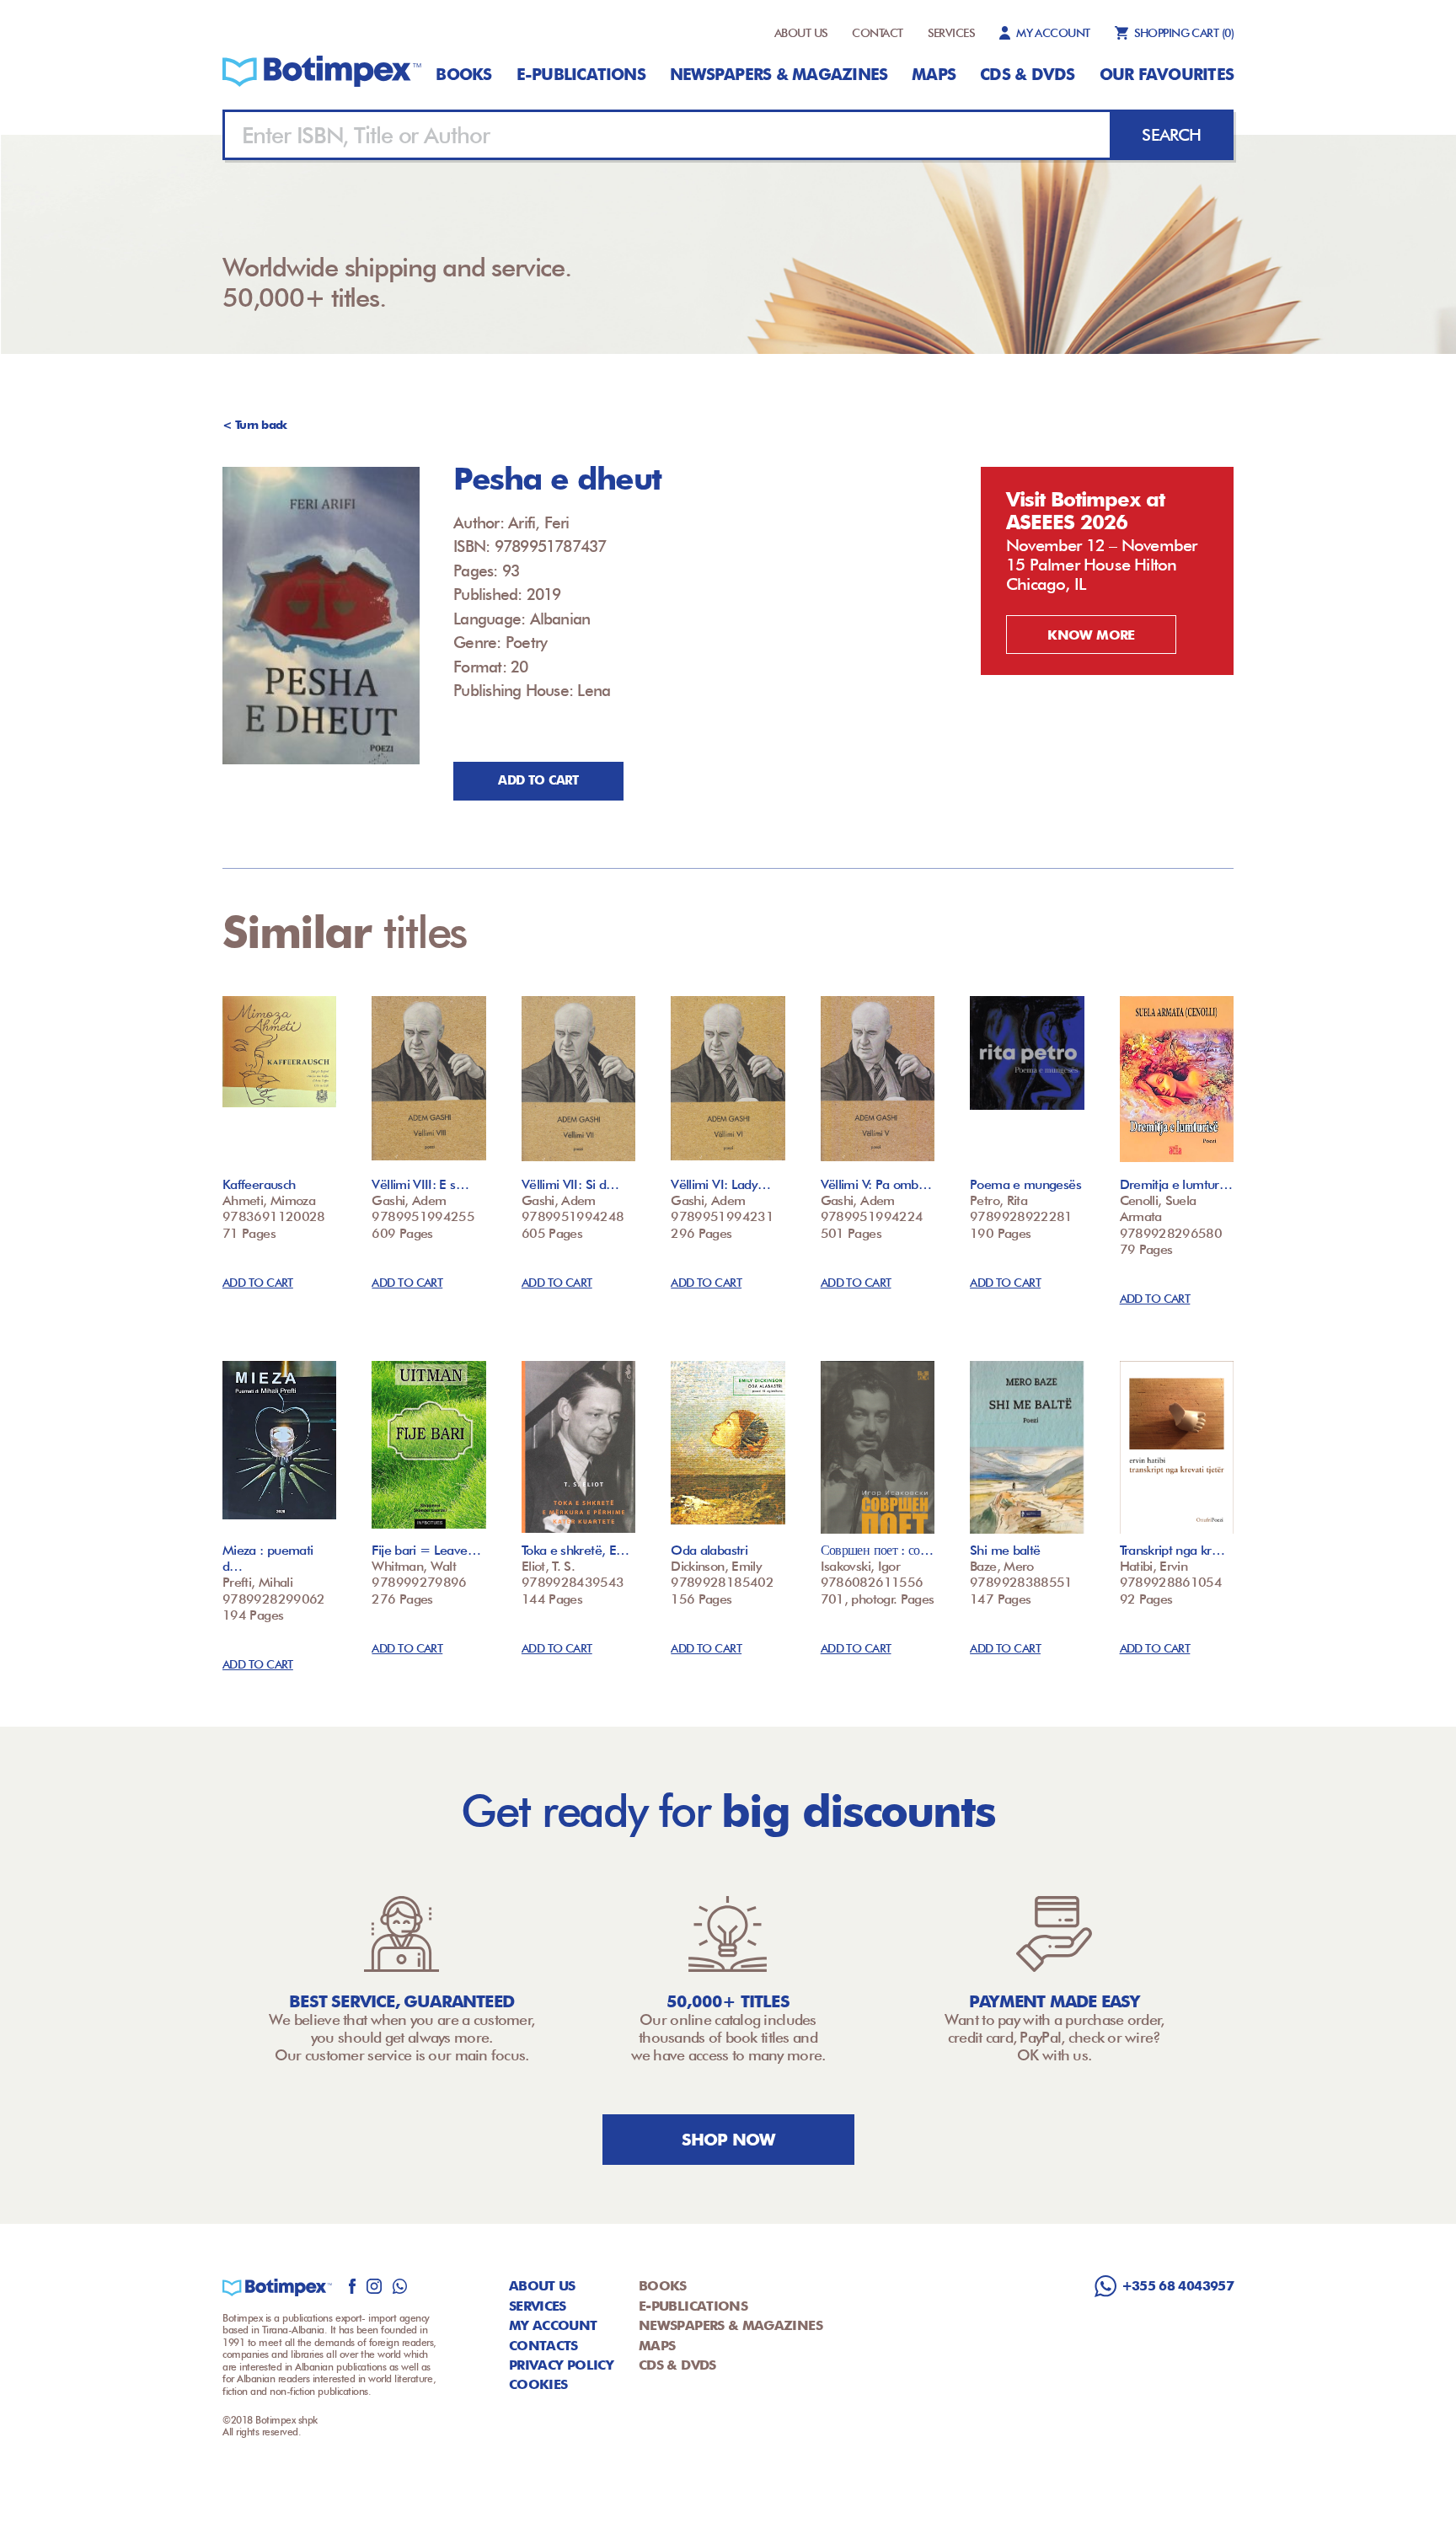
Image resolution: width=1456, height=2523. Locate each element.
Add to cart (538, 780)
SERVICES (952, 33)
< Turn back (255, 425)
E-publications (581, 74)
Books (463, 74)
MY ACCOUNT (1053, 33)
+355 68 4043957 (1178, 2286)
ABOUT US (801, 33)
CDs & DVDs (1027, 74)
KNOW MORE (1091, 635)
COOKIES (538, 2384)
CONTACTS (543, 2346)
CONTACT (877, 33)
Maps (934, 74)
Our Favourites (1167, 74)
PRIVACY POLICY (561, 2365)
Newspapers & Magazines (779, 74)
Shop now (728, 2140)
